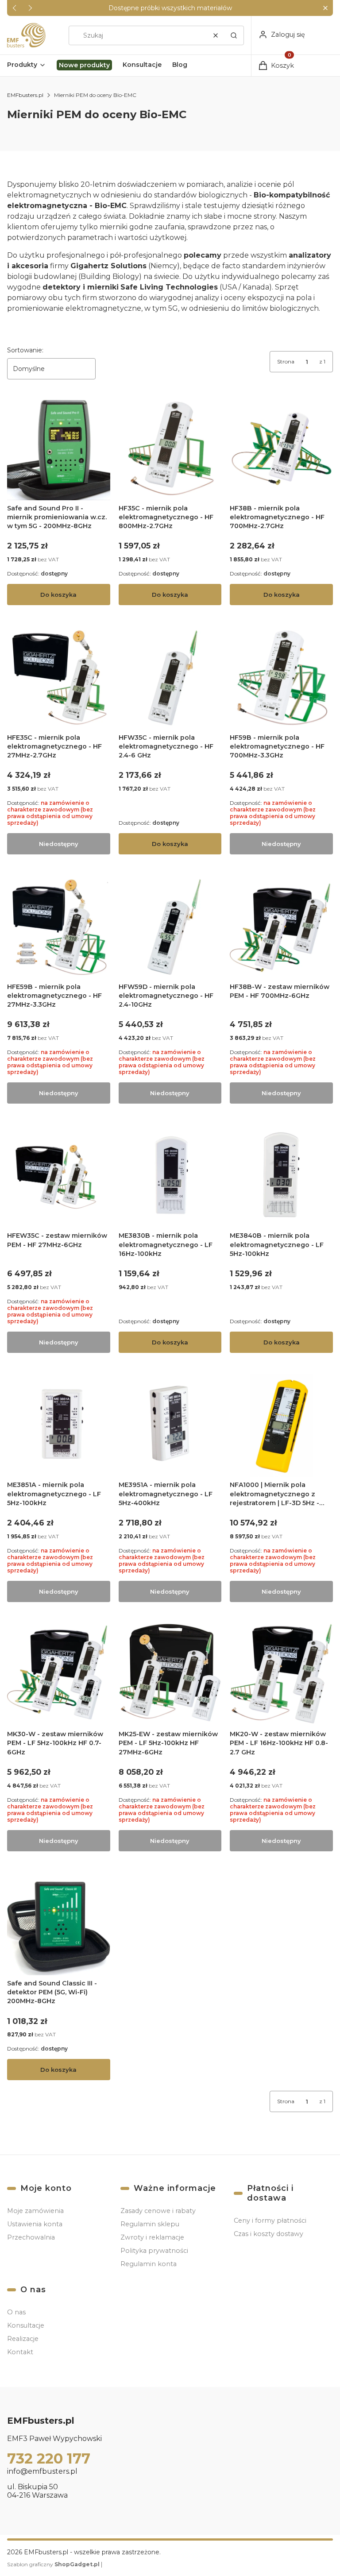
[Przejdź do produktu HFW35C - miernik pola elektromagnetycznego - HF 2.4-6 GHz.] (170, 678)
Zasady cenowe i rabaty (158, 2211)
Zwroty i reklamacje (152, 2237)
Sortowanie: (25, 350)
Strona (286, 361)
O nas (16, 2312)
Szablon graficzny (53, 2564)
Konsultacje (26, 2325)
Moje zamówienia (35, 2211)
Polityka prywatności (154, 2251)
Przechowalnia (31, 2237)
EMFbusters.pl (25, 95)
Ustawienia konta (35, 2224)
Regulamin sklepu (150, 2224)
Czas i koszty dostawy (269, 2234)
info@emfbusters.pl (42, 2471)
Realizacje (23, 2339)
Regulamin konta (149, 2264)
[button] (325, 8)
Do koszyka (58, 595)
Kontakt (20, 2352)
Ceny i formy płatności (270, 2221)
